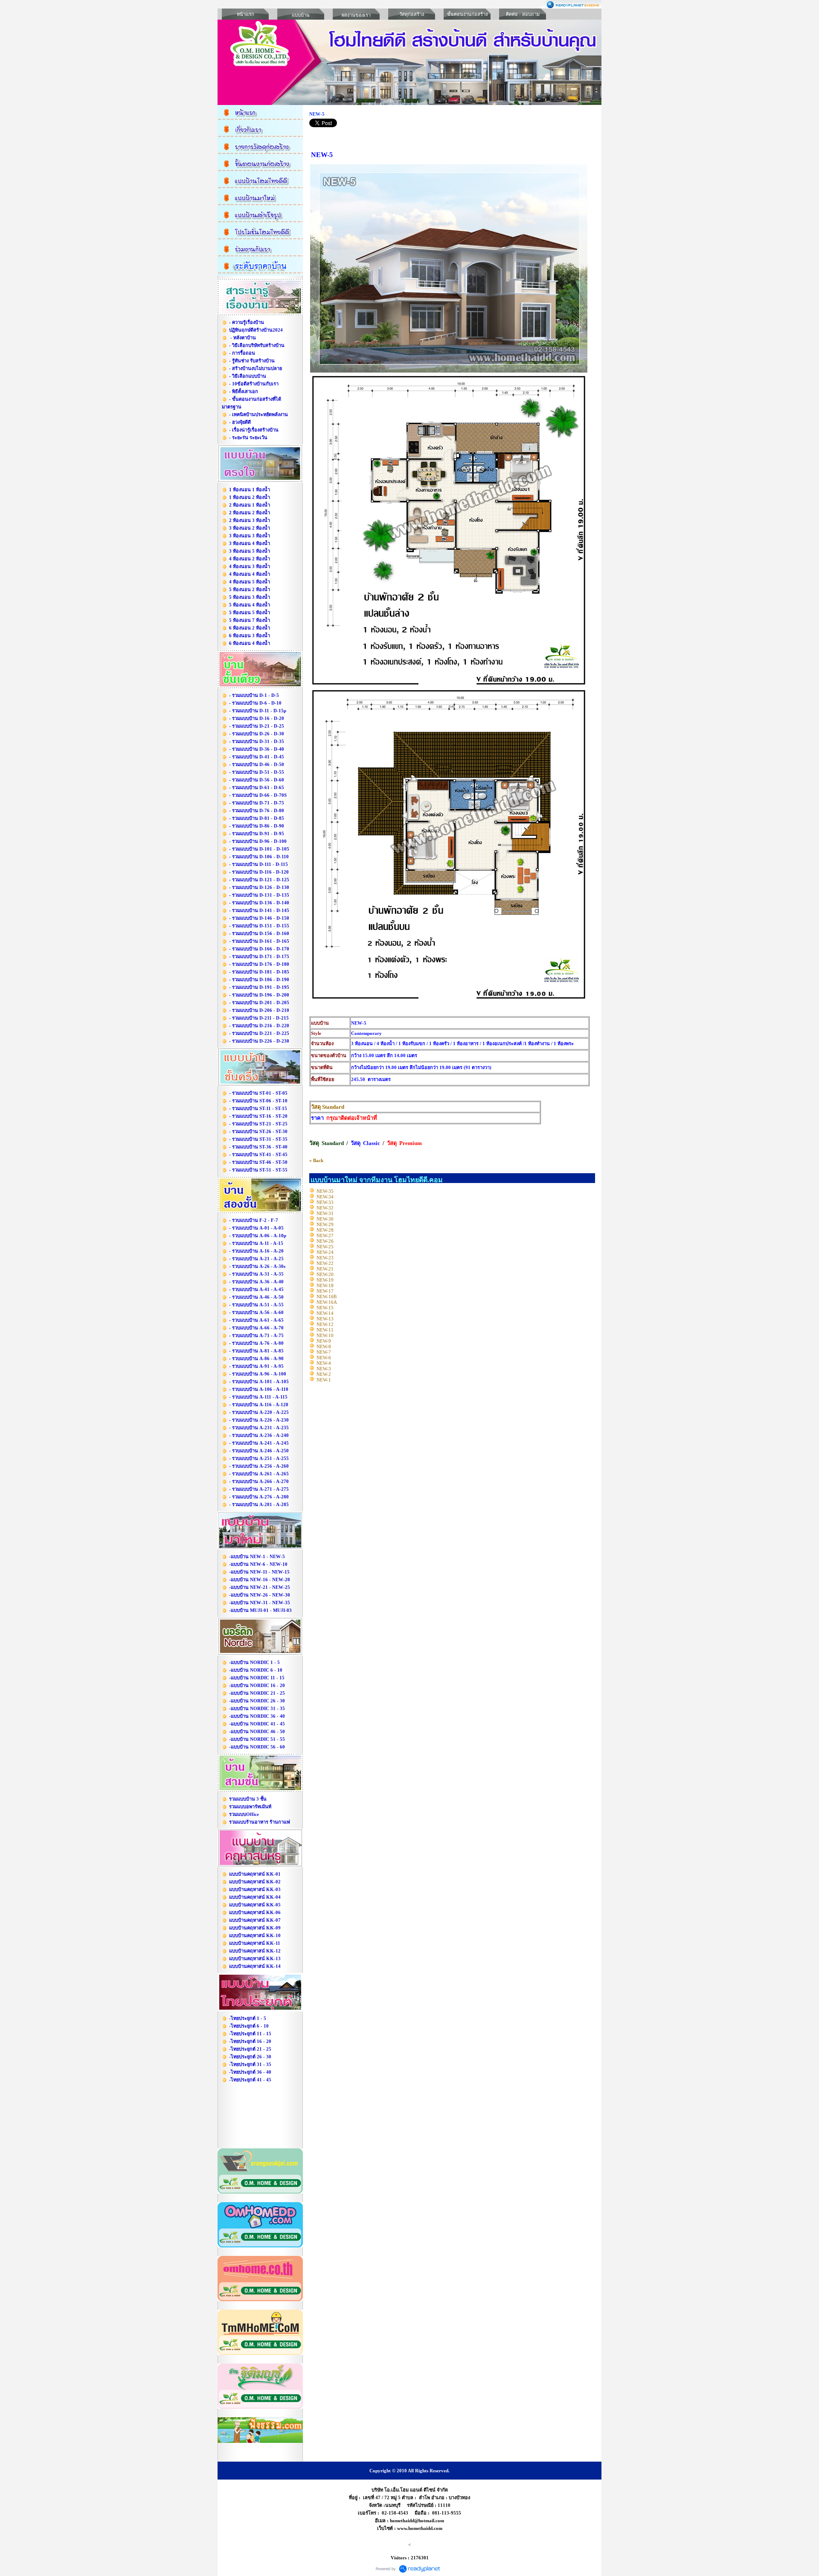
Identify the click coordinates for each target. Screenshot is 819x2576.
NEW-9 (324, 1341)
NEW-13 (325, 1319)
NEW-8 (324, 1346)
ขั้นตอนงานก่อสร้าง (467, 14)
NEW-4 (324, 1363)
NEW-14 (325, 1313)
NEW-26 (325, 1241)
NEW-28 (325, 1230)
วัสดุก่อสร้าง (412, 14)
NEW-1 (324, 1380)
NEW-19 (325, 1280)
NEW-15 (325, 1308)
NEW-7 (324, 1352)
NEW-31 (325, 1213)
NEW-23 (325, 1258)
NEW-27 (325, 1236)
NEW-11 (325, 1330)
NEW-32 (325, 1208)
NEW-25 (325, 1247)
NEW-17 (325, 1291)
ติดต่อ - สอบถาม (523, 14)
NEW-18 (325, 1285)
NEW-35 (325, 1191)
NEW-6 (324, 1358)
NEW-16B (327, 1297)
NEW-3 (324, 1369)
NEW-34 (325, 1197)
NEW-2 (324, 1374)
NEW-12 (325, 1324)
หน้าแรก (245, 14)
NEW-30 (325, 1219)
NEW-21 (325, 1269)
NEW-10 (325, 1335)
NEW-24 (325, 1252)
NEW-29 (325, 1224)
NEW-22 (325, 1263)
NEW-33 (325, 1202)
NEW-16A (327, 1302)
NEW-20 (325, 1274)
